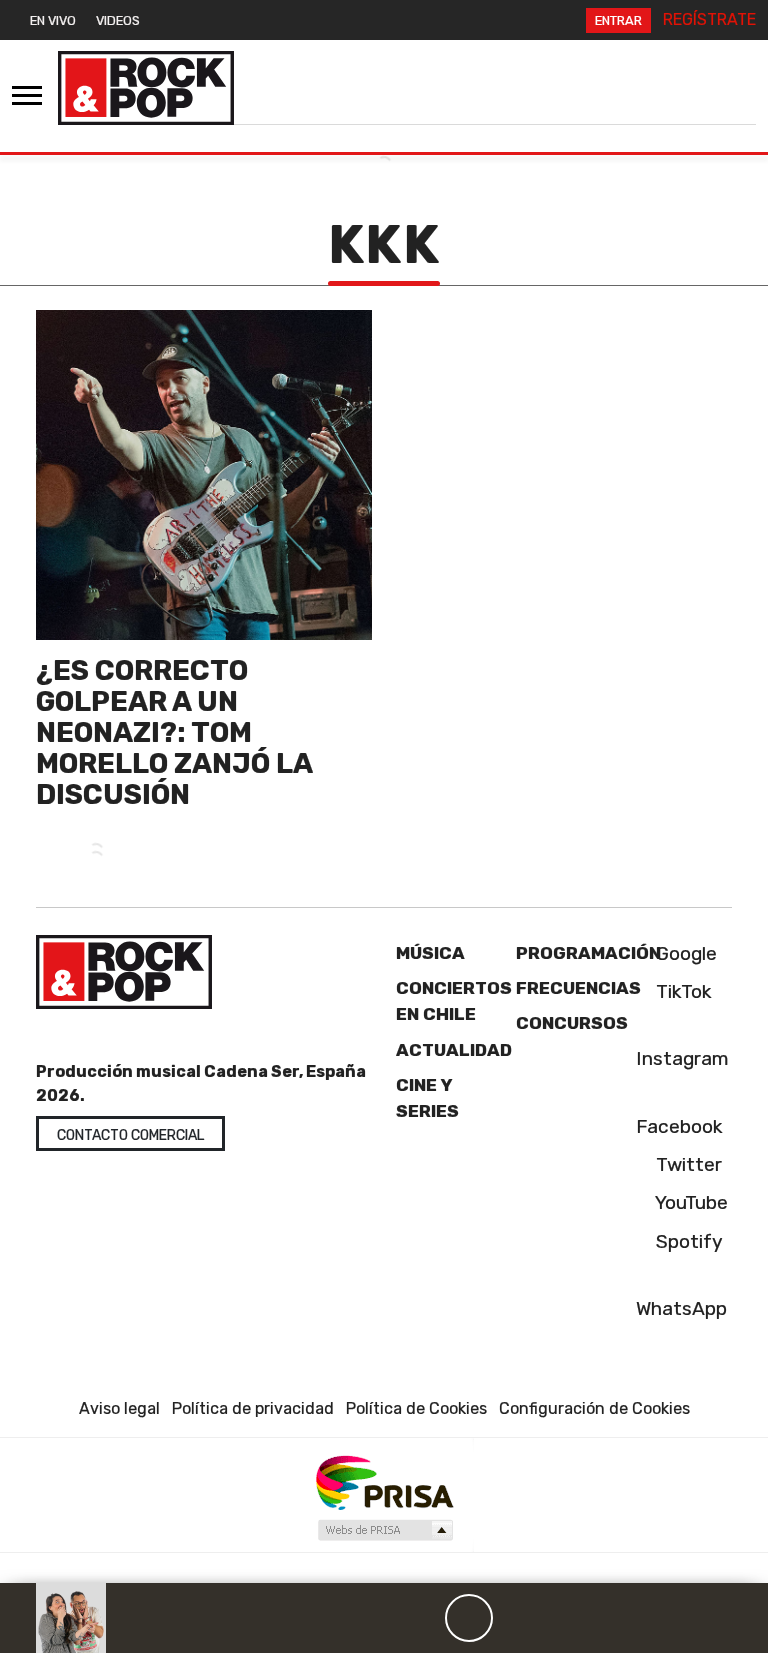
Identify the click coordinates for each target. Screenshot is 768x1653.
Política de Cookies (416, 1408)
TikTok (681, 991)
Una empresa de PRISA (384, 1481)
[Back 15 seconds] (421, 1618)
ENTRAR (618, 20)
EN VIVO (53, 20)
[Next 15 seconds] (517, 1618)
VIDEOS (118, 20)
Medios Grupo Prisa (384, 1530)
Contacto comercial (130, 1135)
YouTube (689, 1202)
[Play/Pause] (469, 1618)
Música (430, 953)
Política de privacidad (253, 1408)
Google (684, 953)
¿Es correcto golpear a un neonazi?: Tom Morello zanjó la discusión (174, 732)
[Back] (373, 1618)
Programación (588, 953)
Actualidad (454, 1050)
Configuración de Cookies (594, 1408)
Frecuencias (578, 988)
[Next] (565, 1618)
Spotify (687, 1241)
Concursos (572, 1023)
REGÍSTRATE (709, 19)
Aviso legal (119, 1408)
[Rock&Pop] (146, 88)
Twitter (686, 1164)
